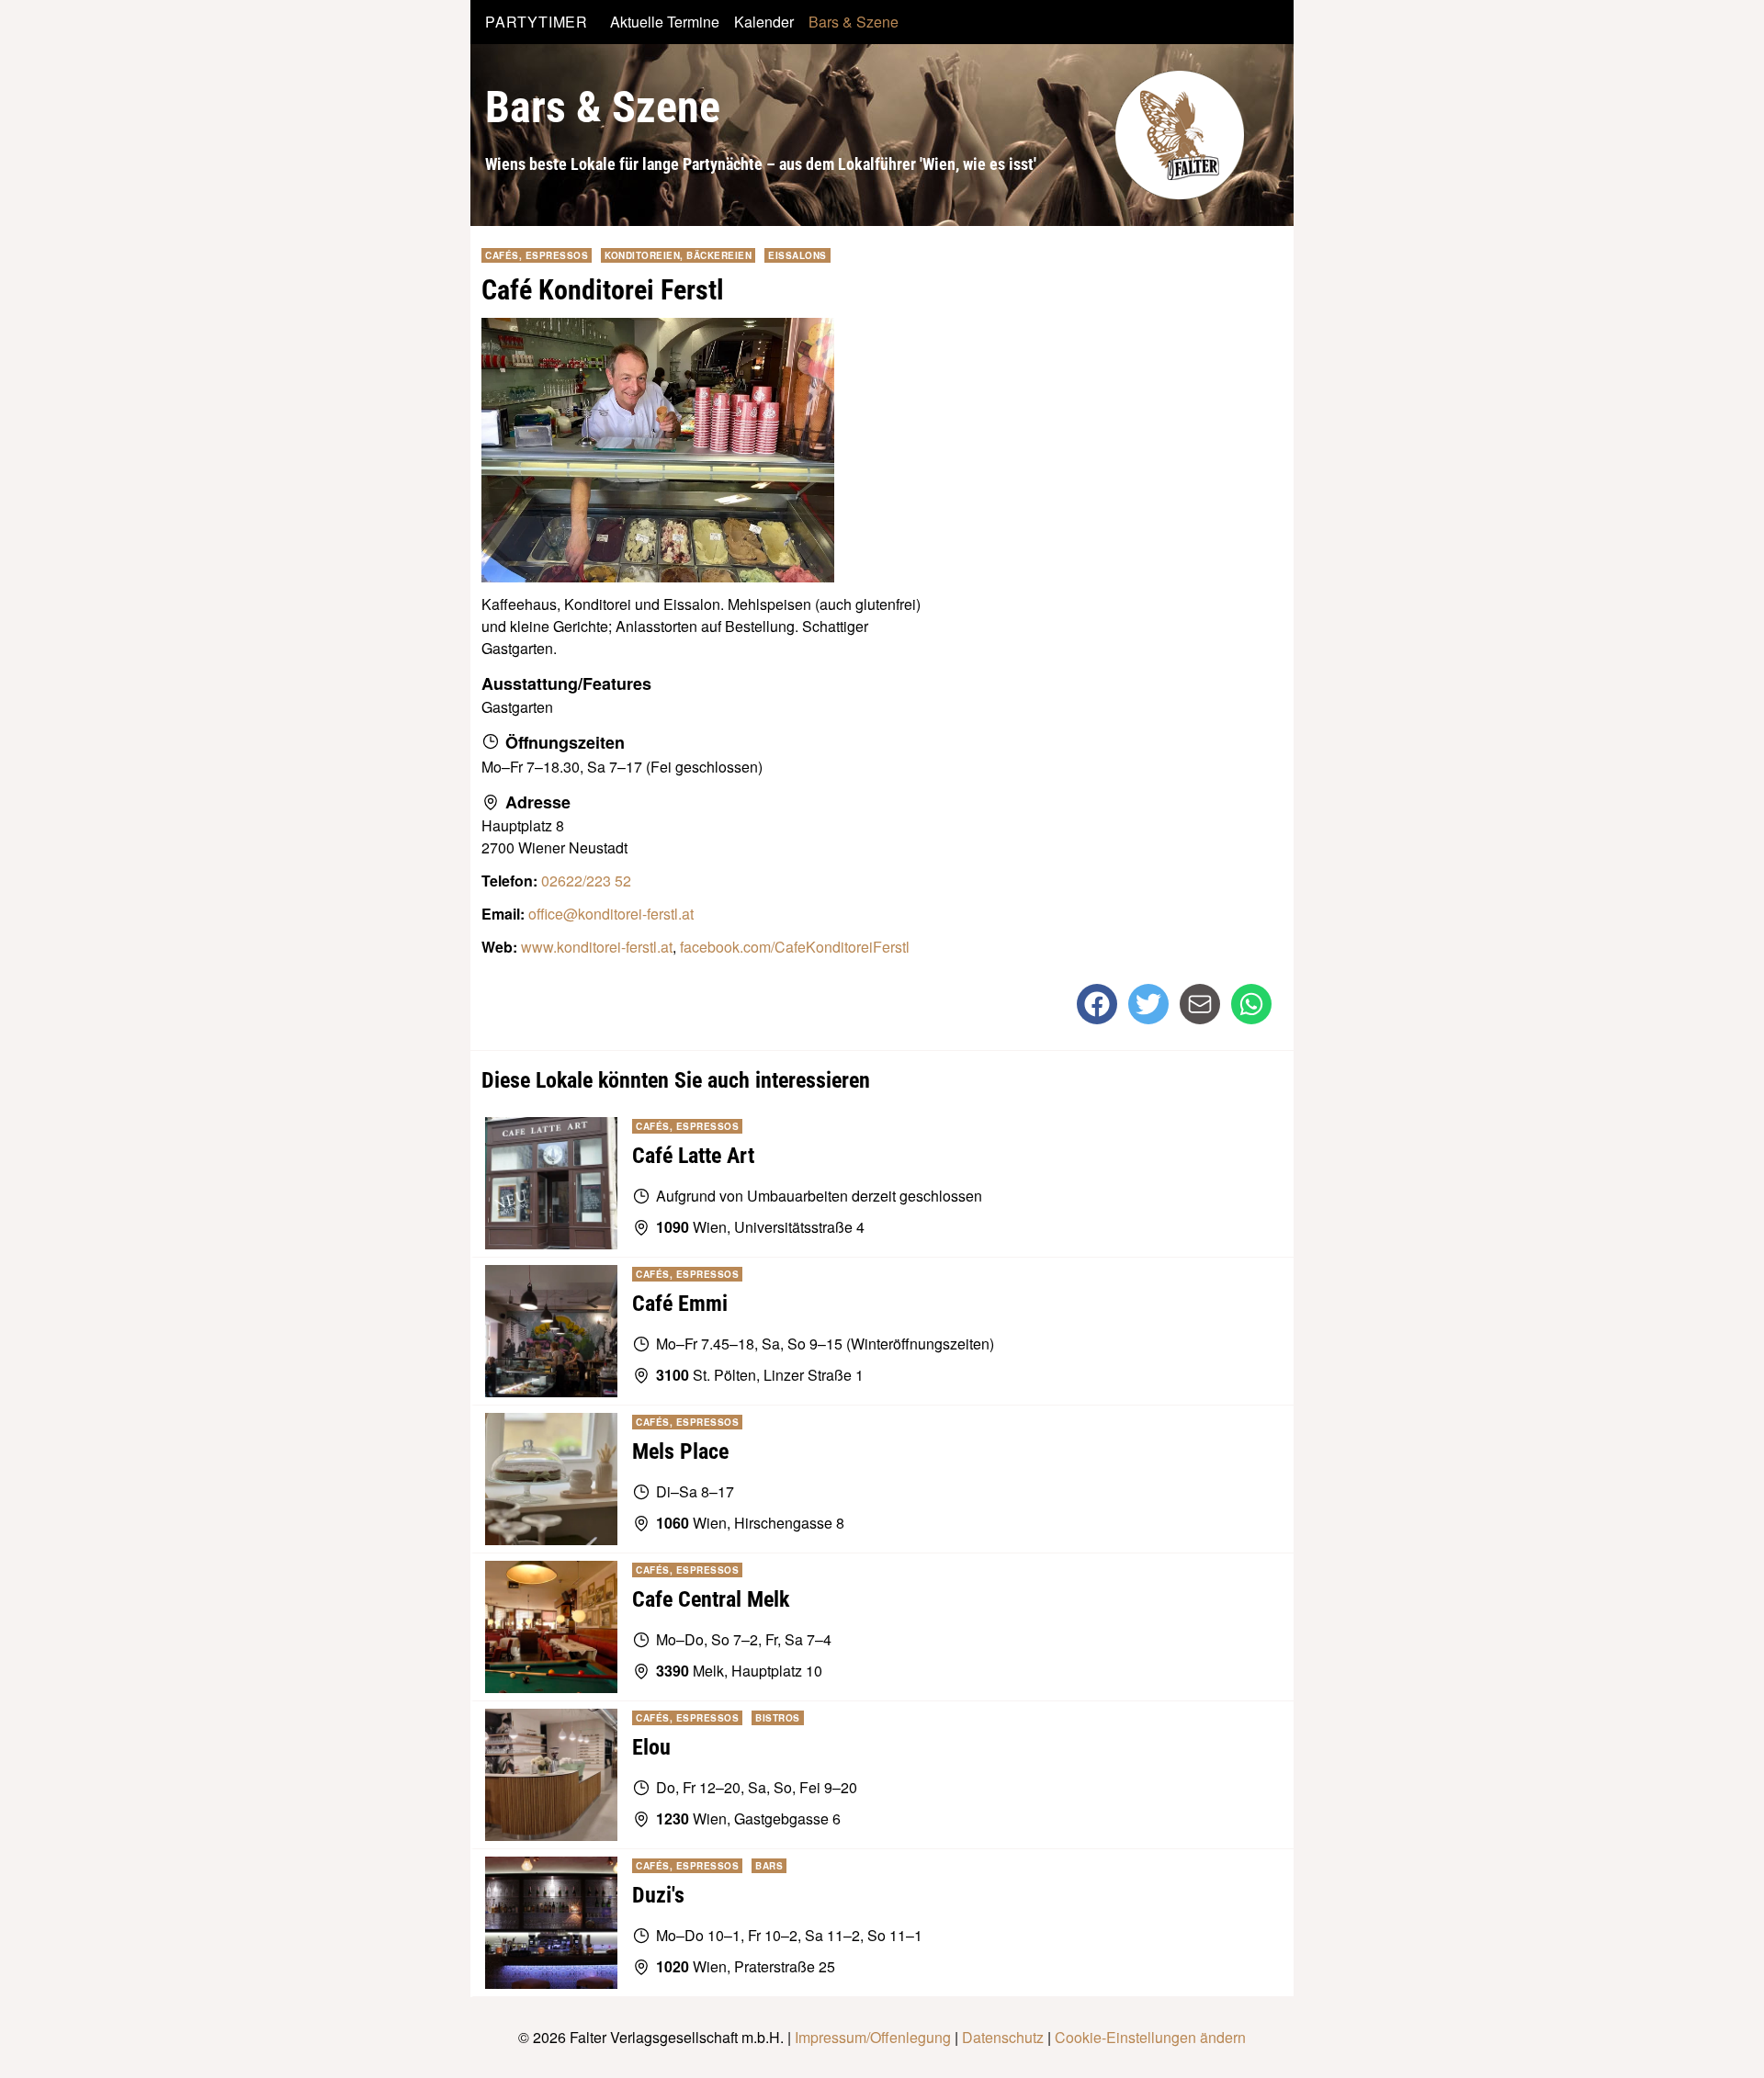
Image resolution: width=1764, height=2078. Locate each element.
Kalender (764, 22)
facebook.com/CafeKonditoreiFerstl (795, 947)
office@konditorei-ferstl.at (611, 914)
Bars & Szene (854, 22)
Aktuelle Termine (665, 22)
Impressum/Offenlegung (873, 2037)
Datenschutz (1003, 2037)
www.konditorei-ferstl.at (597, 947)
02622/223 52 (586, 881)
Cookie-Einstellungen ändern (1150, 2037)
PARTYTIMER (537, 22)
